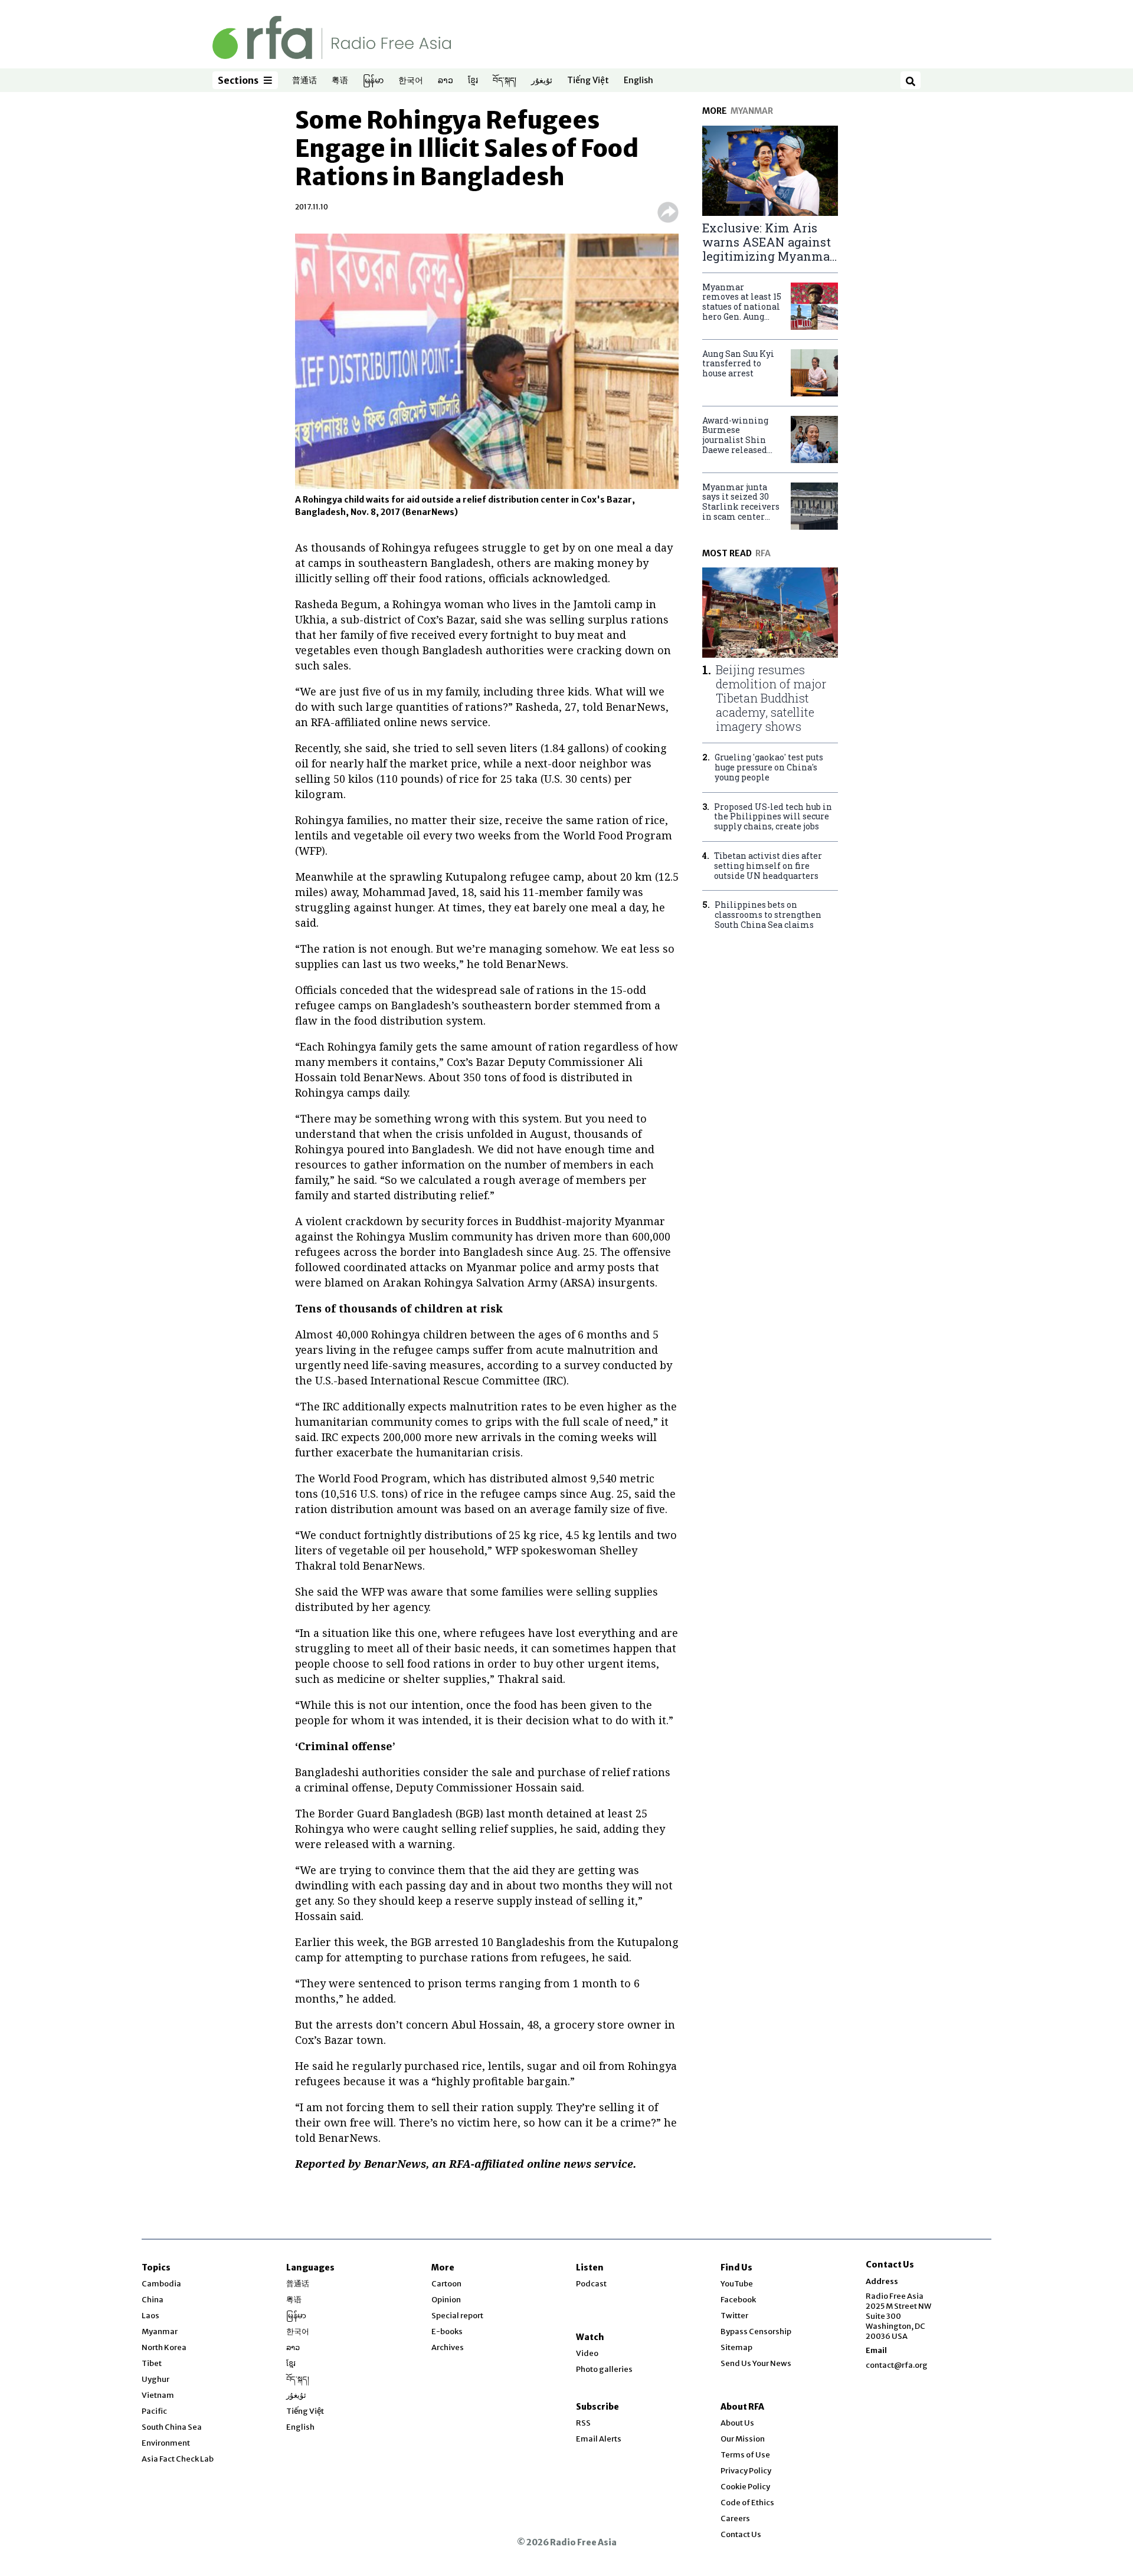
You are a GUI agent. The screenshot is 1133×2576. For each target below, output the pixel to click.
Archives (448, 2347)
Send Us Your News (756, 2363)
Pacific (154, 2411)
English (638, 81)
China (153, 2300)
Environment (166, 2443)
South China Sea (172, 2427)
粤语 (340, 81)
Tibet (152, 2363)
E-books (447, 2331)
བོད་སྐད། (505, 81)
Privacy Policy (746, 2471)
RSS (583, 2423)
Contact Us (741, 2534)
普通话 (304, 81)
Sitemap (736, 2347)
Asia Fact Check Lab (178, 2459)
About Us (737, 2423)
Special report (457, 2316)
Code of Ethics (747, 2503)
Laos (150, 2316)
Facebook (738, 2300)
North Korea (164, 2347)
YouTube (737, 2284)
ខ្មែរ (473, 81)
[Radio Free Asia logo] (332, 37)
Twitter (734, 2316)
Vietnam (158, 2395)
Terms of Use (745, 2455)
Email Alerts (599, 2439)
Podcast (591, 2284)
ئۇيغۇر (542, 81)
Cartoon (446, 2284)
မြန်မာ (373, 81)
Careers (735, 2518)
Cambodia (161, 2284)
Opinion (446, 2300)
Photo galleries (604, 2369)
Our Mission (743, 2439)
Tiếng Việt (588, 81)
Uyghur (155, 2379)
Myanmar (160, 2331)
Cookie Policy (745, 2487)
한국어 (411, 81)
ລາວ (446, 81)
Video (587, 2353)
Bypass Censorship (756, 2331)
